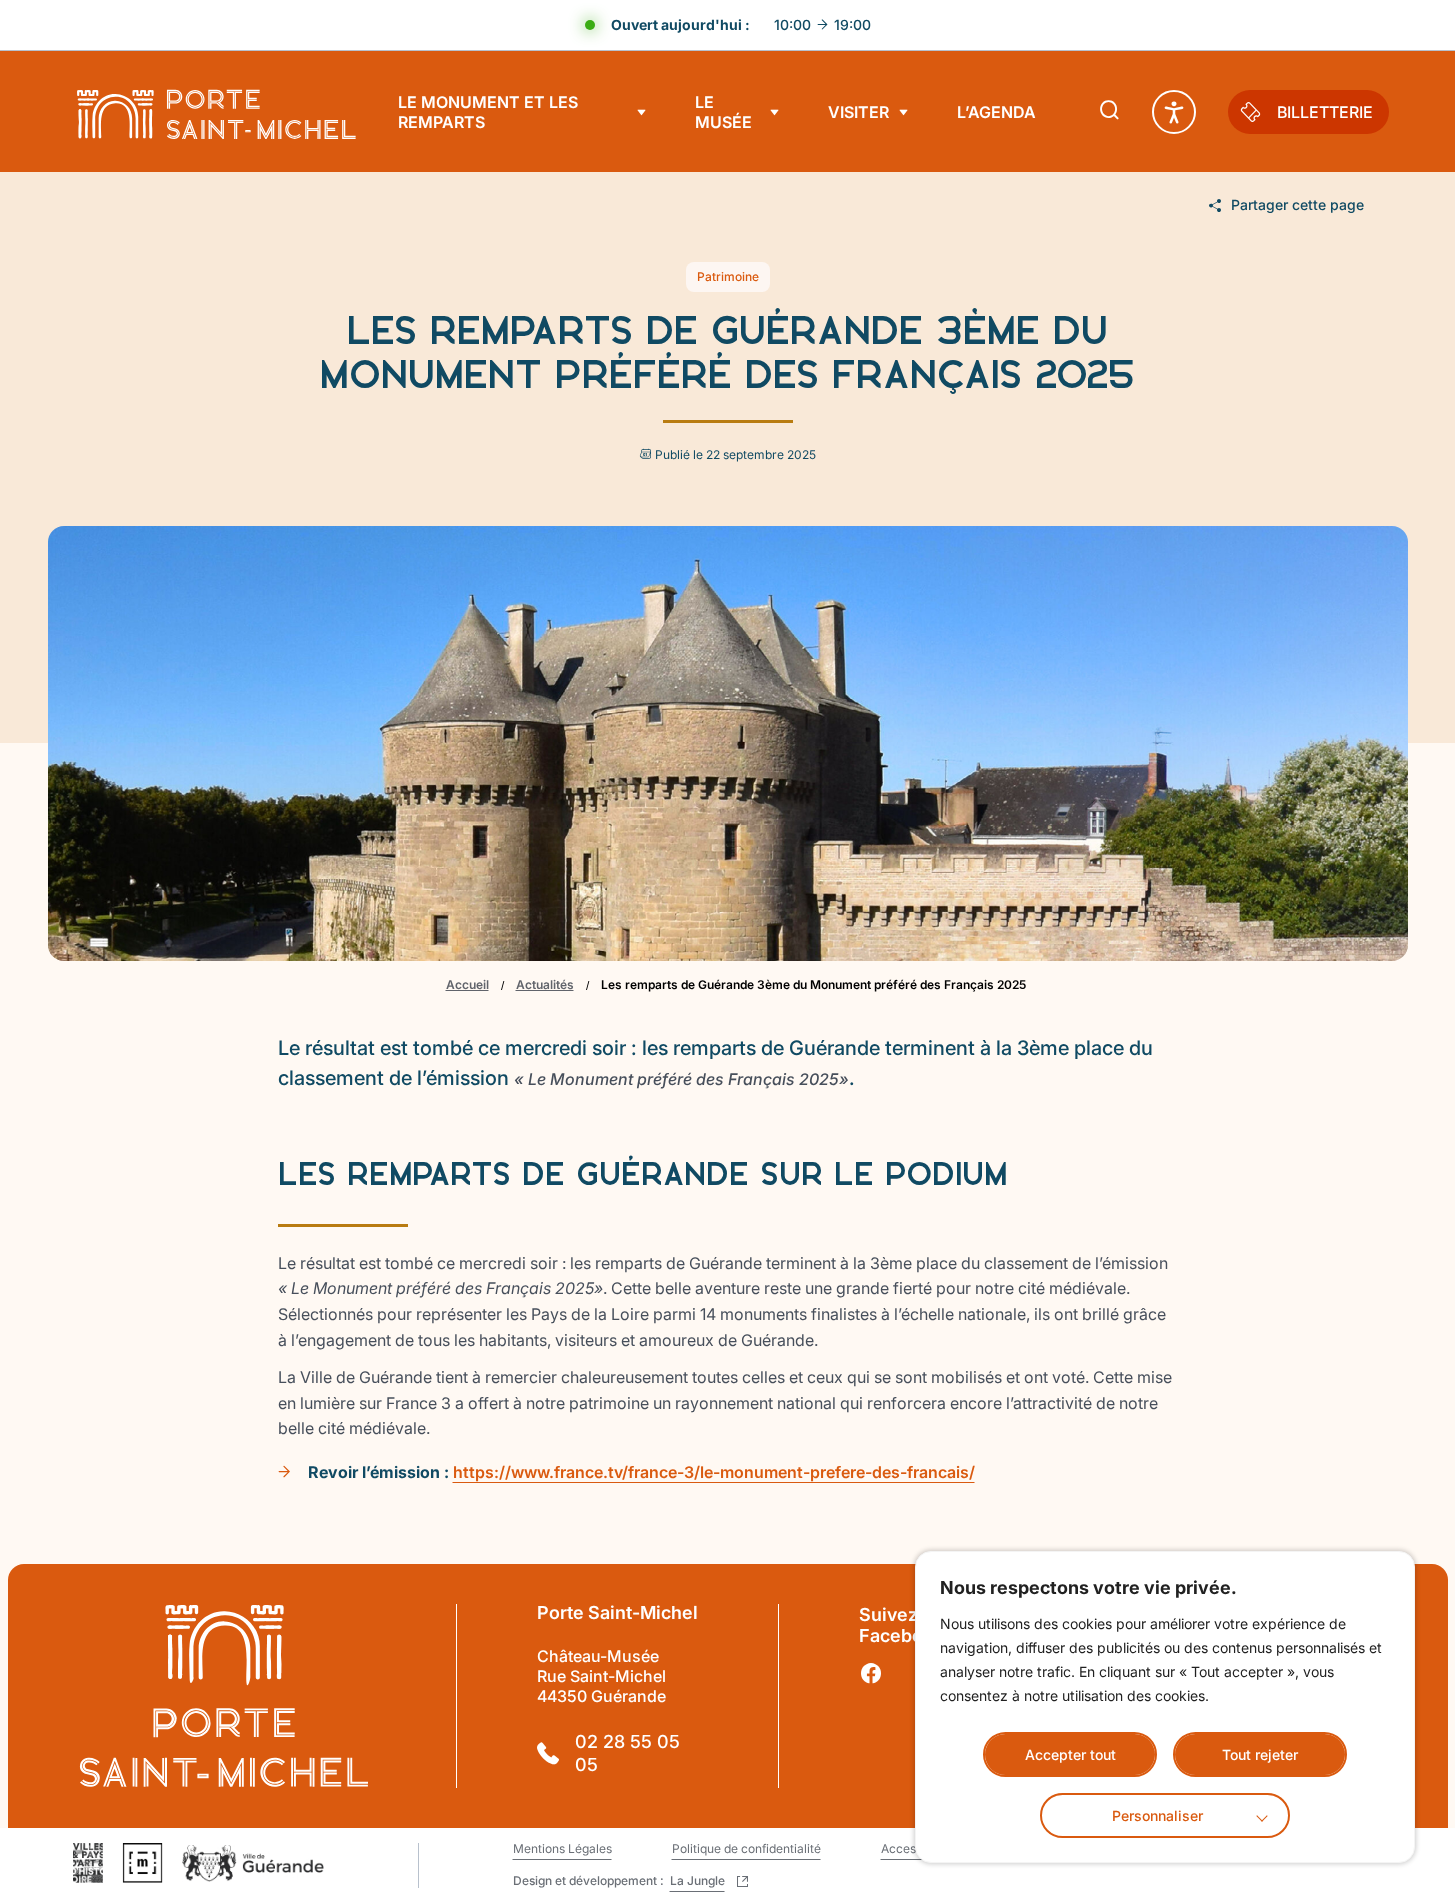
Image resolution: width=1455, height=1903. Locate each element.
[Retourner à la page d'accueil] (224, 1696)
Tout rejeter (1260, 1754)
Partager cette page (1297, 204)
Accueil (467, 984)
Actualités (545, 984)
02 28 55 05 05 (627, 1753)
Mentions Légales (562, 1848)
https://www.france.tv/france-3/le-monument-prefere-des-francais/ (714, 1472)
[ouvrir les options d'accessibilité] (1174, 112)
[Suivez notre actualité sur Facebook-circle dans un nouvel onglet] (871, 1674)
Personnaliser (1157, 1815)
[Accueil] (216, 111)
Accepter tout (1070, 1754)
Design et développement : (625, 1881)
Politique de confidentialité (746, 1848)
